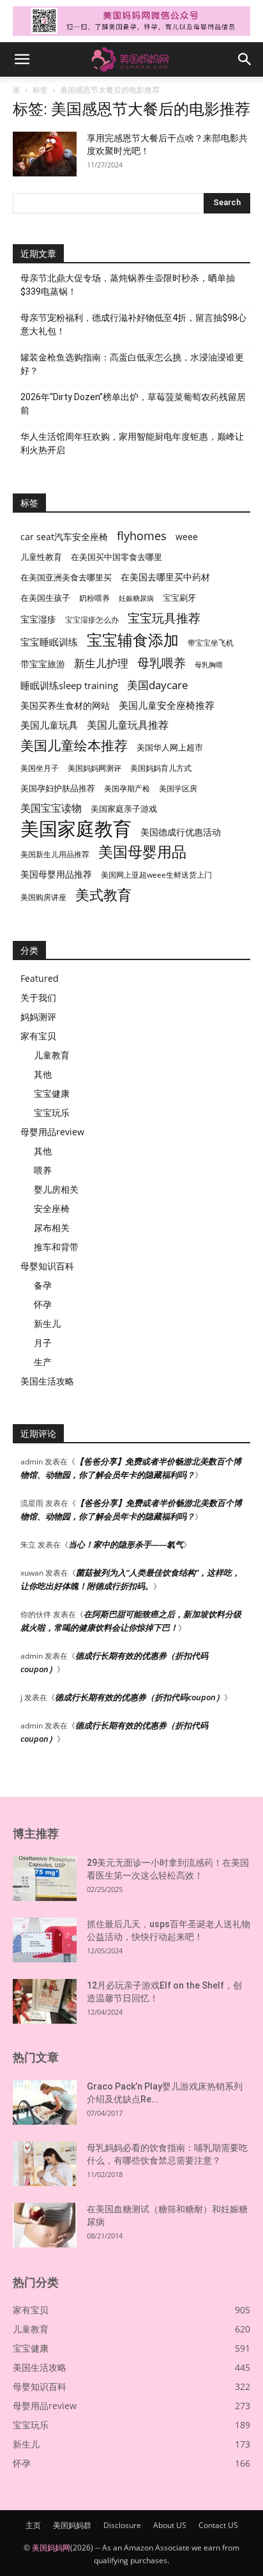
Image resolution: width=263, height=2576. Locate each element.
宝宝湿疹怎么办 (92, 620)
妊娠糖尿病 (136, 598)
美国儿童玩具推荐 (128, 725)
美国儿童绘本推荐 (74, 745)
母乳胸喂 (209, 665)
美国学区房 (178, 788)
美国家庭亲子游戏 (124, 809)
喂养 (43, 1170)
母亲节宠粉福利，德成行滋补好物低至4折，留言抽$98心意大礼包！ (133, 324)
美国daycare (158, 685)
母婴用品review (52, 1132)
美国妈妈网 (51, 2548)
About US (170, 2525)
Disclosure (122, 2525)
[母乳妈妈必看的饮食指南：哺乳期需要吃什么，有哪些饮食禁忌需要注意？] (45, 2164)
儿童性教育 (41, 557)
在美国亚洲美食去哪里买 (66, 577)
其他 (43, 1074)
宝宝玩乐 (52, 1113)
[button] (22, 59)
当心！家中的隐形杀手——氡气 (126, 1544)
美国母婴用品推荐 (56, 874)
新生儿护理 (101, 663)
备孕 (43, 1285)
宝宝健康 (52, 1093)
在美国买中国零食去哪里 (116, 557)
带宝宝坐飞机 (211, 643)
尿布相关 (52, 1228)
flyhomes (142, 536)
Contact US (218, 2525)
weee (187, 537)
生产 (43, 1362)
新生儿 (47, 1323)
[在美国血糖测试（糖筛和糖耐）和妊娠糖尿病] (45, 2225)
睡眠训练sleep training (69, 685)
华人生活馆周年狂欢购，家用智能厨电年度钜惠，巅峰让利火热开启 (132, 443)
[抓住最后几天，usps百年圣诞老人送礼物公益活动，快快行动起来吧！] (45, 1940)
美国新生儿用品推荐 (55, 854)
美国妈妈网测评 (94, 768)
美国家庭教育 (76, 829)
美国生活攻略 (47, 1381)
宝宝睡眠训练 (49, 642)
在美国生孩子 (45, 598)
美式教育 (103, 895)
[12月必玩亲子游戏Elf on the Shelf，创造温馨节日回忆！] (45, 2001)
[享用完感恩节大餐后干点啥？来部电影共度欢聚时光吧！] (45, 154)
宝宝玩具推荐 (164, 618)
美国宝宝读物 (51, 808)
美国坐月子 (40, 768)
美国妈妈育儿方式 (161, 768)
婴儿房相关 (56, 1189)
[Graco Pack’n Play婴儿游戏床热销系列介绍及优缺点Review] (45, 2102)
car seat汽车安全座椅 (64, 537)
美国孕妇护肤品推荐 (58, 788)
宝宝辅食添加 (133, 640)
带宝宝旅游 (43, 664)
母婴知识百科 (47, 1266)
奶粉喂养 (94, 598)
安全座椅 (52, 1208)
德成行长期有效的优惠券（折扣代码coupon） (139, 1697)
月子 (43, 1343)
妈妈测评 (38, 1017)
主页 (33, 2525)
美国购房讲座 (43, 897)
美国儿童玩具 (49, 725)
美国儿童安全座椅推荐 (167, 705)
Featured (40, 978)
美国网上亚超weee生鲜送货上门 (156, 875)
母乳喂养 (162, 663)
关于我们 (38, 997)
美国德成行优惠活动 (181, 832)
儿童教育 (52, 1055)
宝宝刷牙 (179, 598)
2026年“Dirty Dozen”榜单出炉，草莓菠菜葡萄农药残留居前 (133, 404)
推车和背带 (56, 1247)
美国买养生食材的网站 (65, 705)
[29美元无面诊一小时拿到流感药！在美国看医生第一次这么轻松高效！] (45, 1879)
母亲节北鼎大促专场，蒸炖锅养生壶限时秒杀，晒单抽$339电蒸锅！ (128, 285)
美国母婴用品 (142, 852)
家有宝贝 (38, 1036)
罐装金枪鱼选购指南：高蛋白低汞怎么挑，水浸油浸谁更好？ (132, 364)
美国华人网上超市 (170, 748)
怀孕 (43, 1304)
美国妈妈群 (72, 2525)
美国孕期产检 (127, 788)
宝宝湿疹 (38, 619)
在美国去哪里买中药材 (165, 577)
